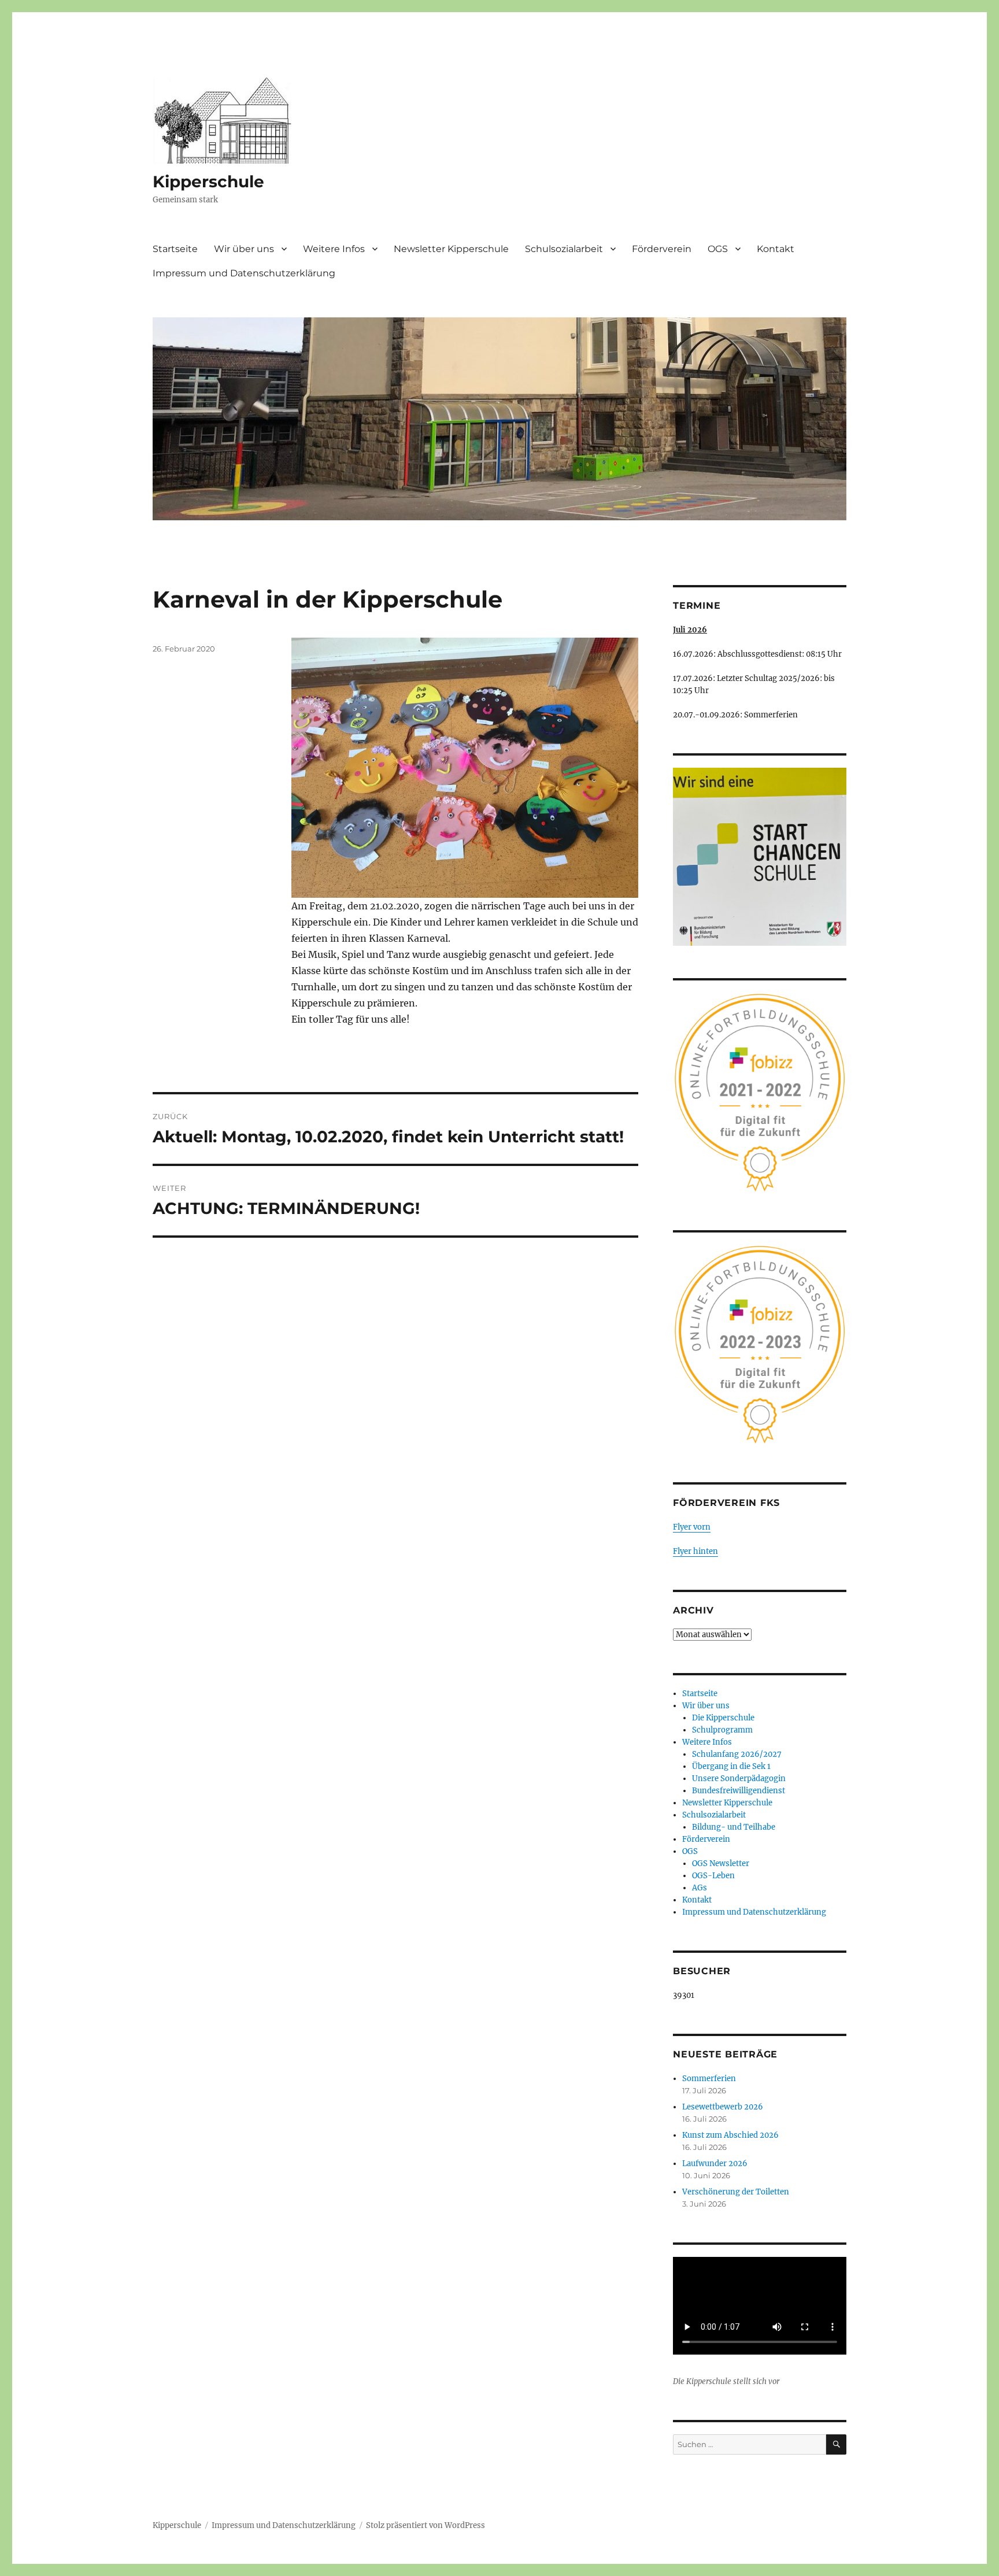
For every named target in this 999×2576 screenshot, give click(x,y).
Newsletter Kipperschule (451, 249)
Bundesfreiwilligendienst (739, 1791)
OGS (718, 249)
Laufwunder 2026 (715, 2164)
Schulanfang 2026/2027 (737, 1754)
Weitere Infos (334, 249)
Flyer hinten (695, 1551)
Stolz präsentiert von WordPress (425, 2525)
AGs (700, 1888)
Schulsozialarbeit (564, 249)
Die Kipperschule (723, 1718)
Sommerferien (709, 2079)
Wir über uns (244, 249)
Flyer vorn (692, 1527)
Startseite (175, 249)
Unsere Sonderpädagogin (739, 1779)
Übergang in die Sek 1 (731, 1766)
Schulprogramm (722, 1730)
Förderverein (662, 249)
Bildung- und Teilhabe (734, 1827)
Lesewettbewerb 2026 (723, 2107)
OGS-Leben (713, 1876)
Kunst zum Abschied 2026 (730, 2135)
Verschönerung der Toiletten (736, 2192)
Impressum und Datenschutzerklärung (244, 273)
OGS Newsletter (721, 1863)
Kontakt (776, 249)
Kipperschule (208, 182)
